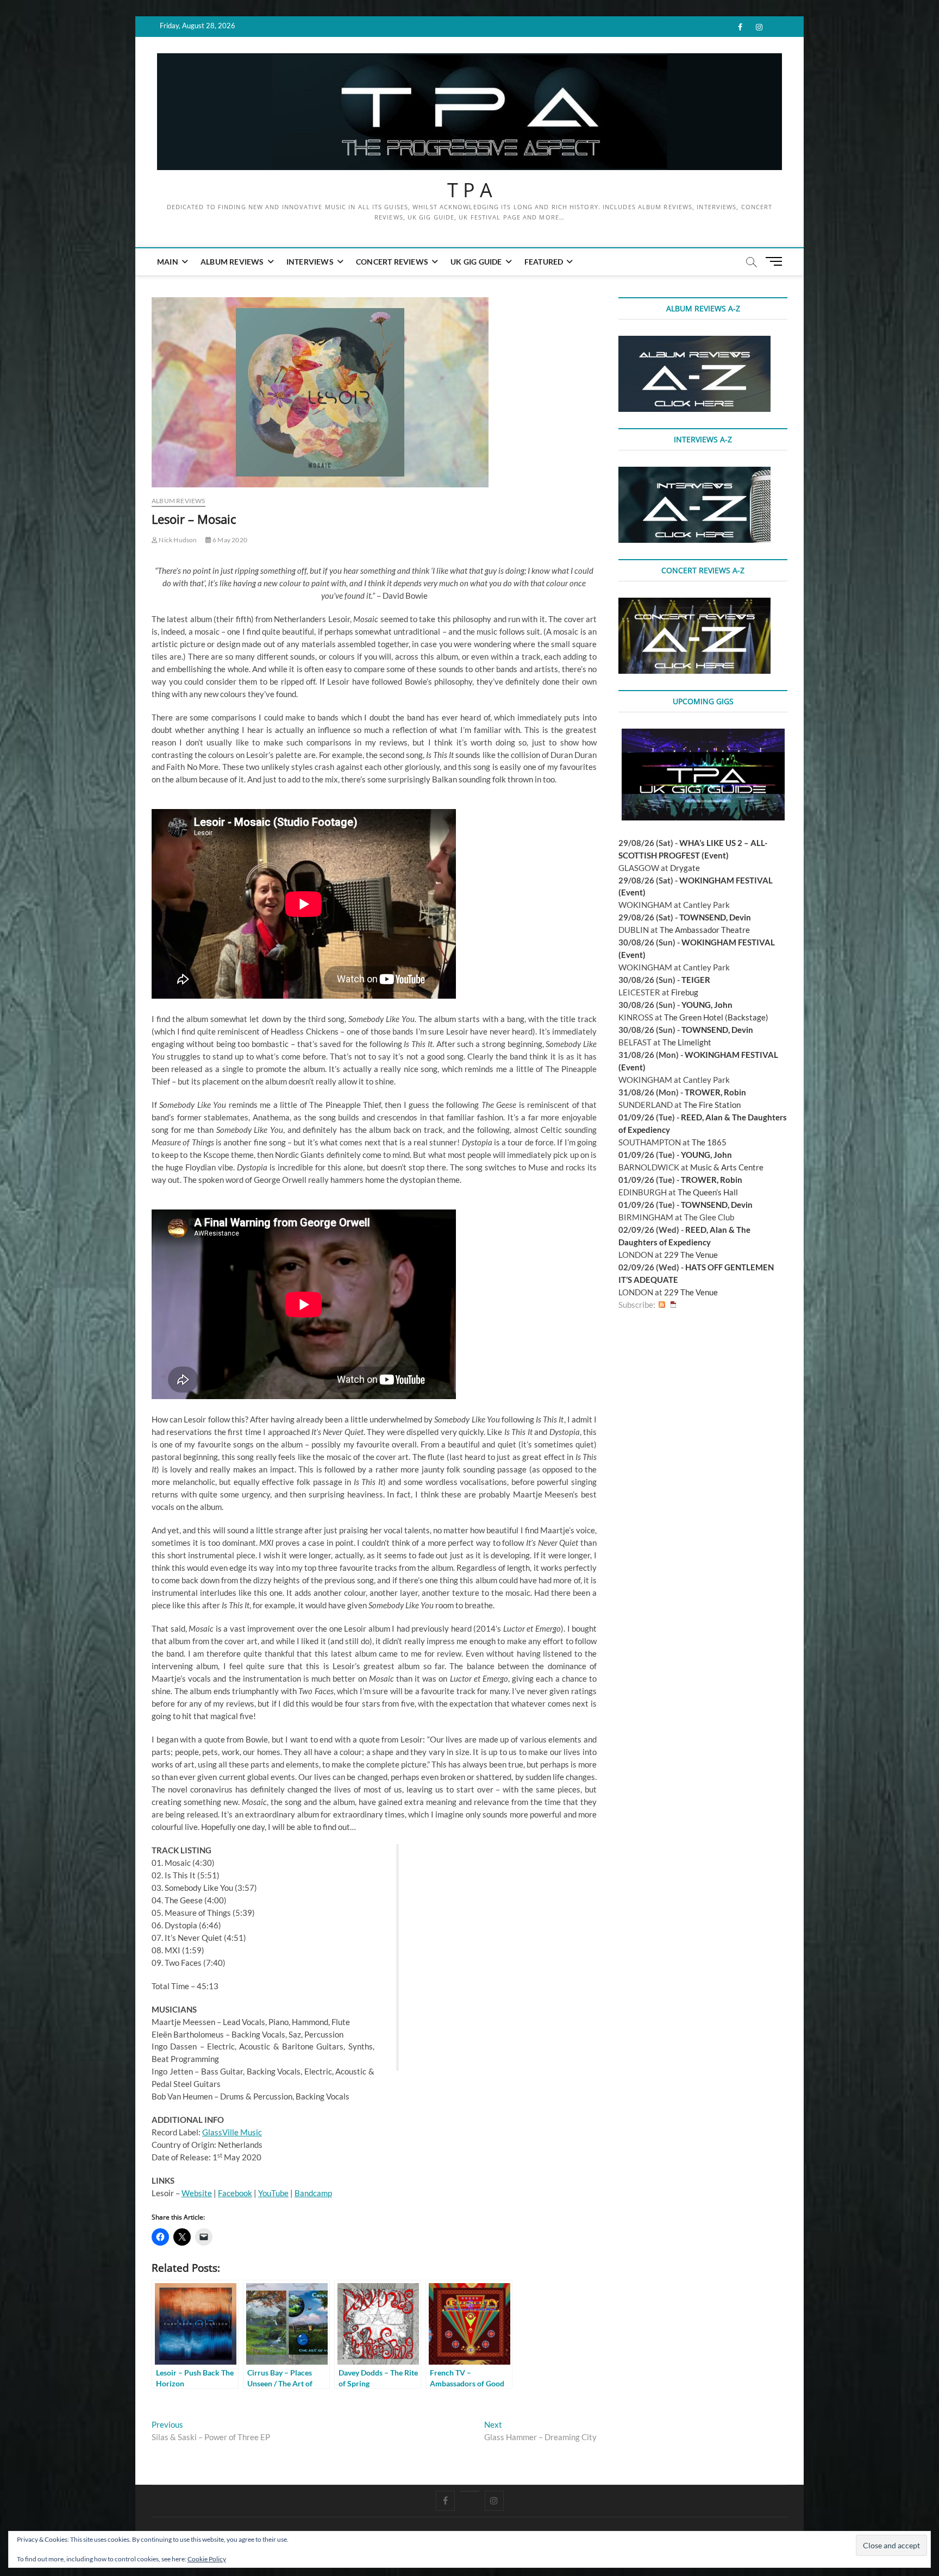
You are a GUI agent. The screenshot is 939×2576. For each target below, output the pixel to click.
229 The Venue (691, 1255)
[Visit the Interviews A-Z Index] (694, 473)
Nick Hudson (177, 540)
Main (168, 262)
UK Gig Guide (476, 262)
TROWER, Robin (715, 1092)
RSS (662, 1305)
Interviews (310, 262)
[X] (470, 2491)
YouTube (273, 2193)
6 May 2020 (229, 540)
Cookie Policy (207, 2559)
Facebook (235, 2193)
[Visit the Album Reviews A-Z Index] (694, 342)
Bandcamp (313, 2193)
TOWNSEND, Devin (715, 917)
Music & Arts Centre (727, 1167)
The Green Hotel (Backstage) (716, 1017)
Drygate (685, 868)
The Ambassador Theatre (705, 930)
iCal (673, 1305)
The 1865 (709, 1142)
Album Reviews (232, 262)
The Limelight (687, 1042)
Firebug (685, 992)
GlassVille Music (232, 2132)
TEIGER (696, 980)
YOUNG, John (707, 1005)
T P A (470, 190)
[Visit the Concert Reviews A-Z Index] (694, 604)
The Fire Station (712, 1105)
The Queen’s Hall (708, 1192)
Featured (544, 262)
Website (197, 2193)
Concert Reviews (392, 262)
